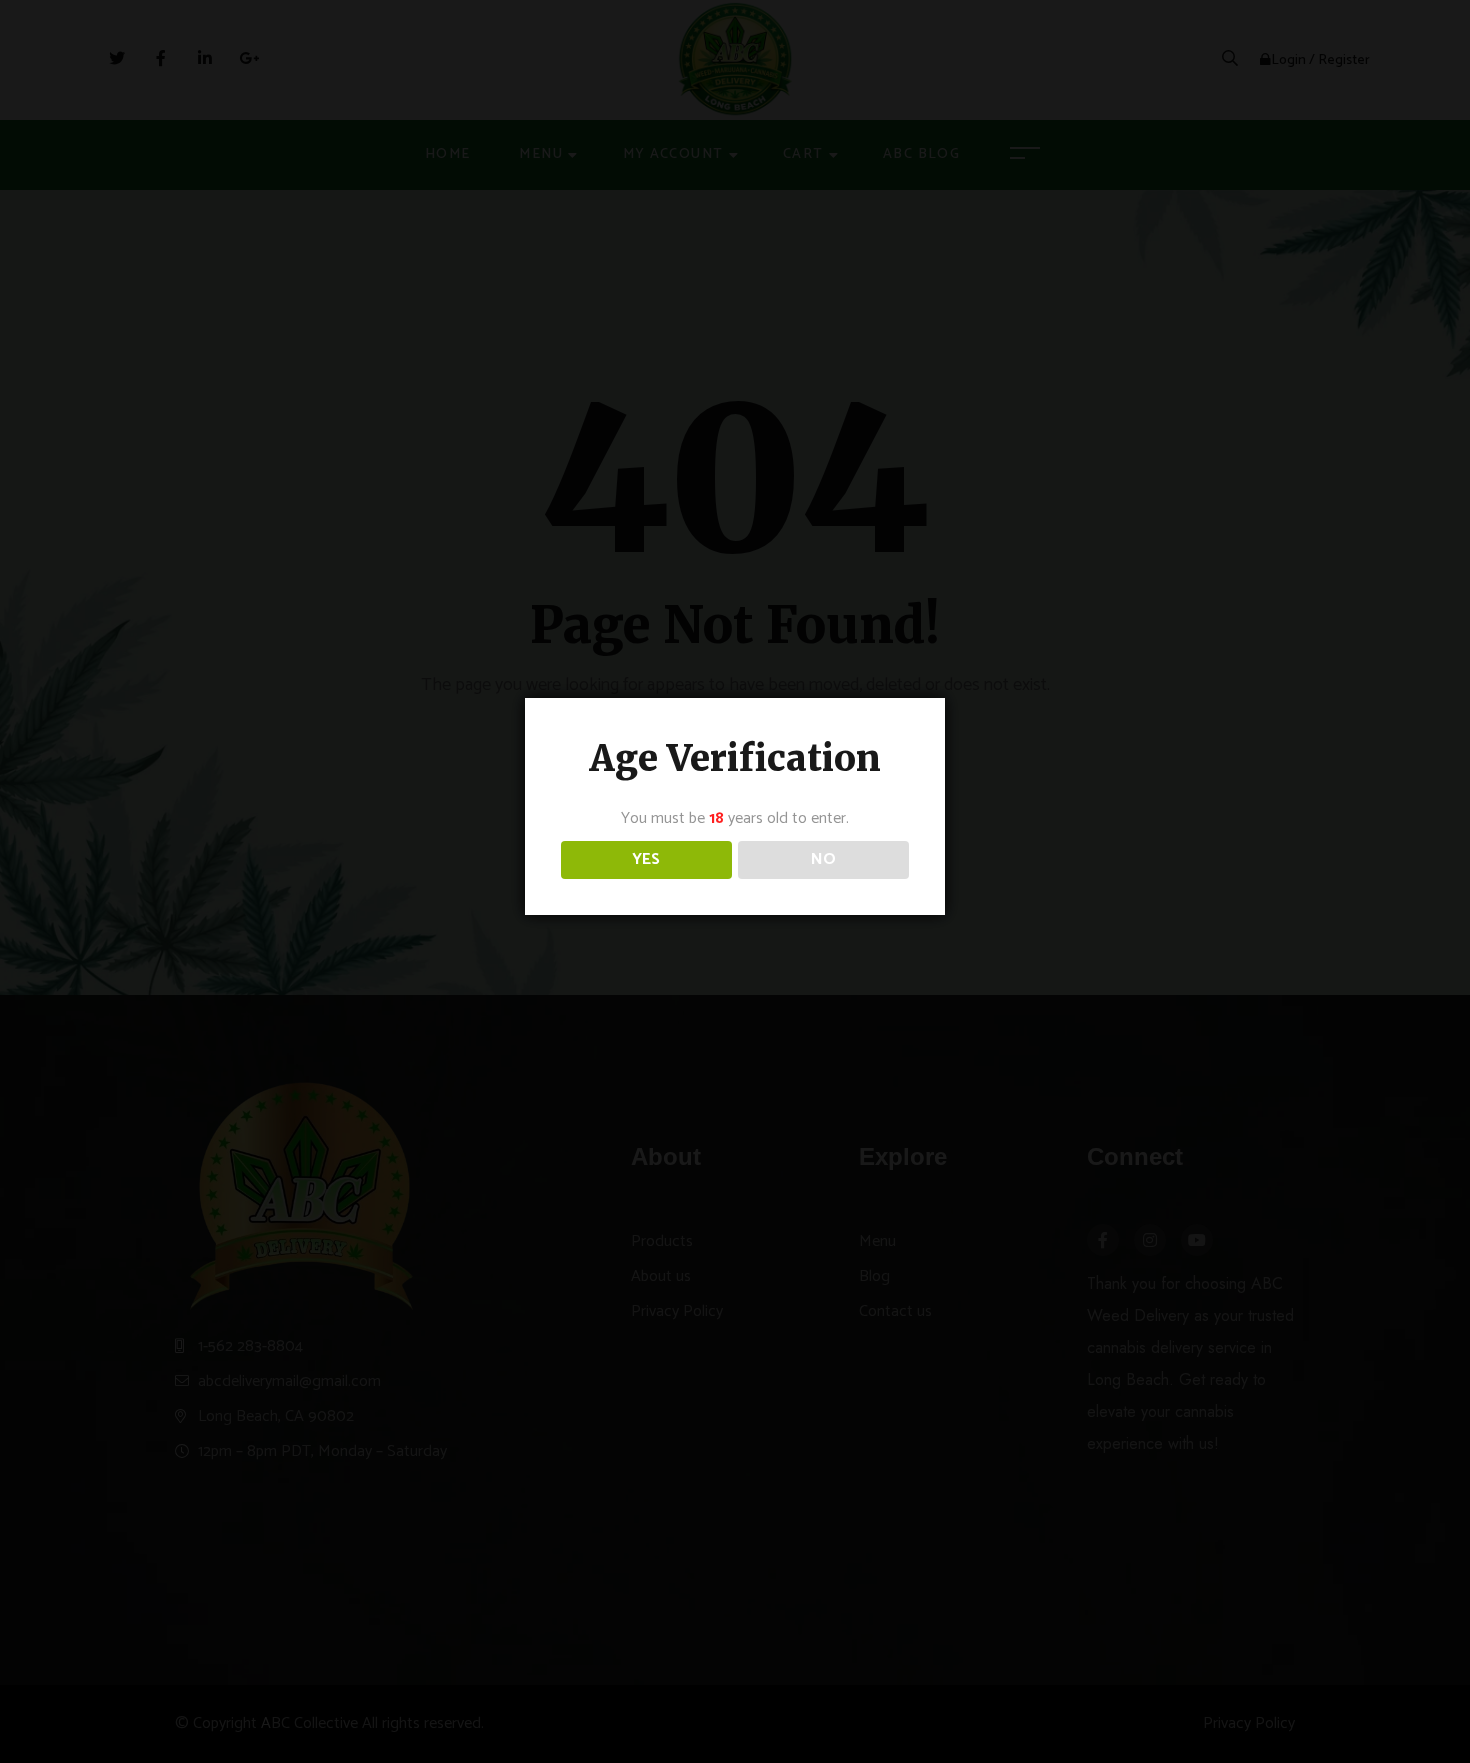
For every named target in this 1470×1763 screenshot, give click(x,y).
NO (823, 859)
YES (646, 859)
